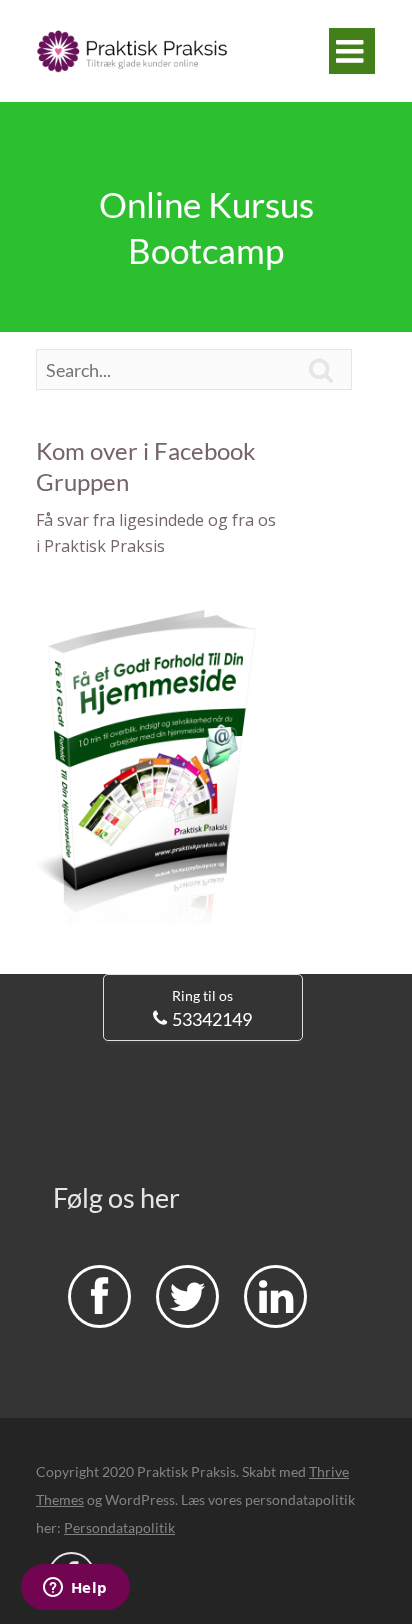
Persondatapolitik (119, 1527)
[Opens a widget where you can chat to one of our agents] (75, 1589)
